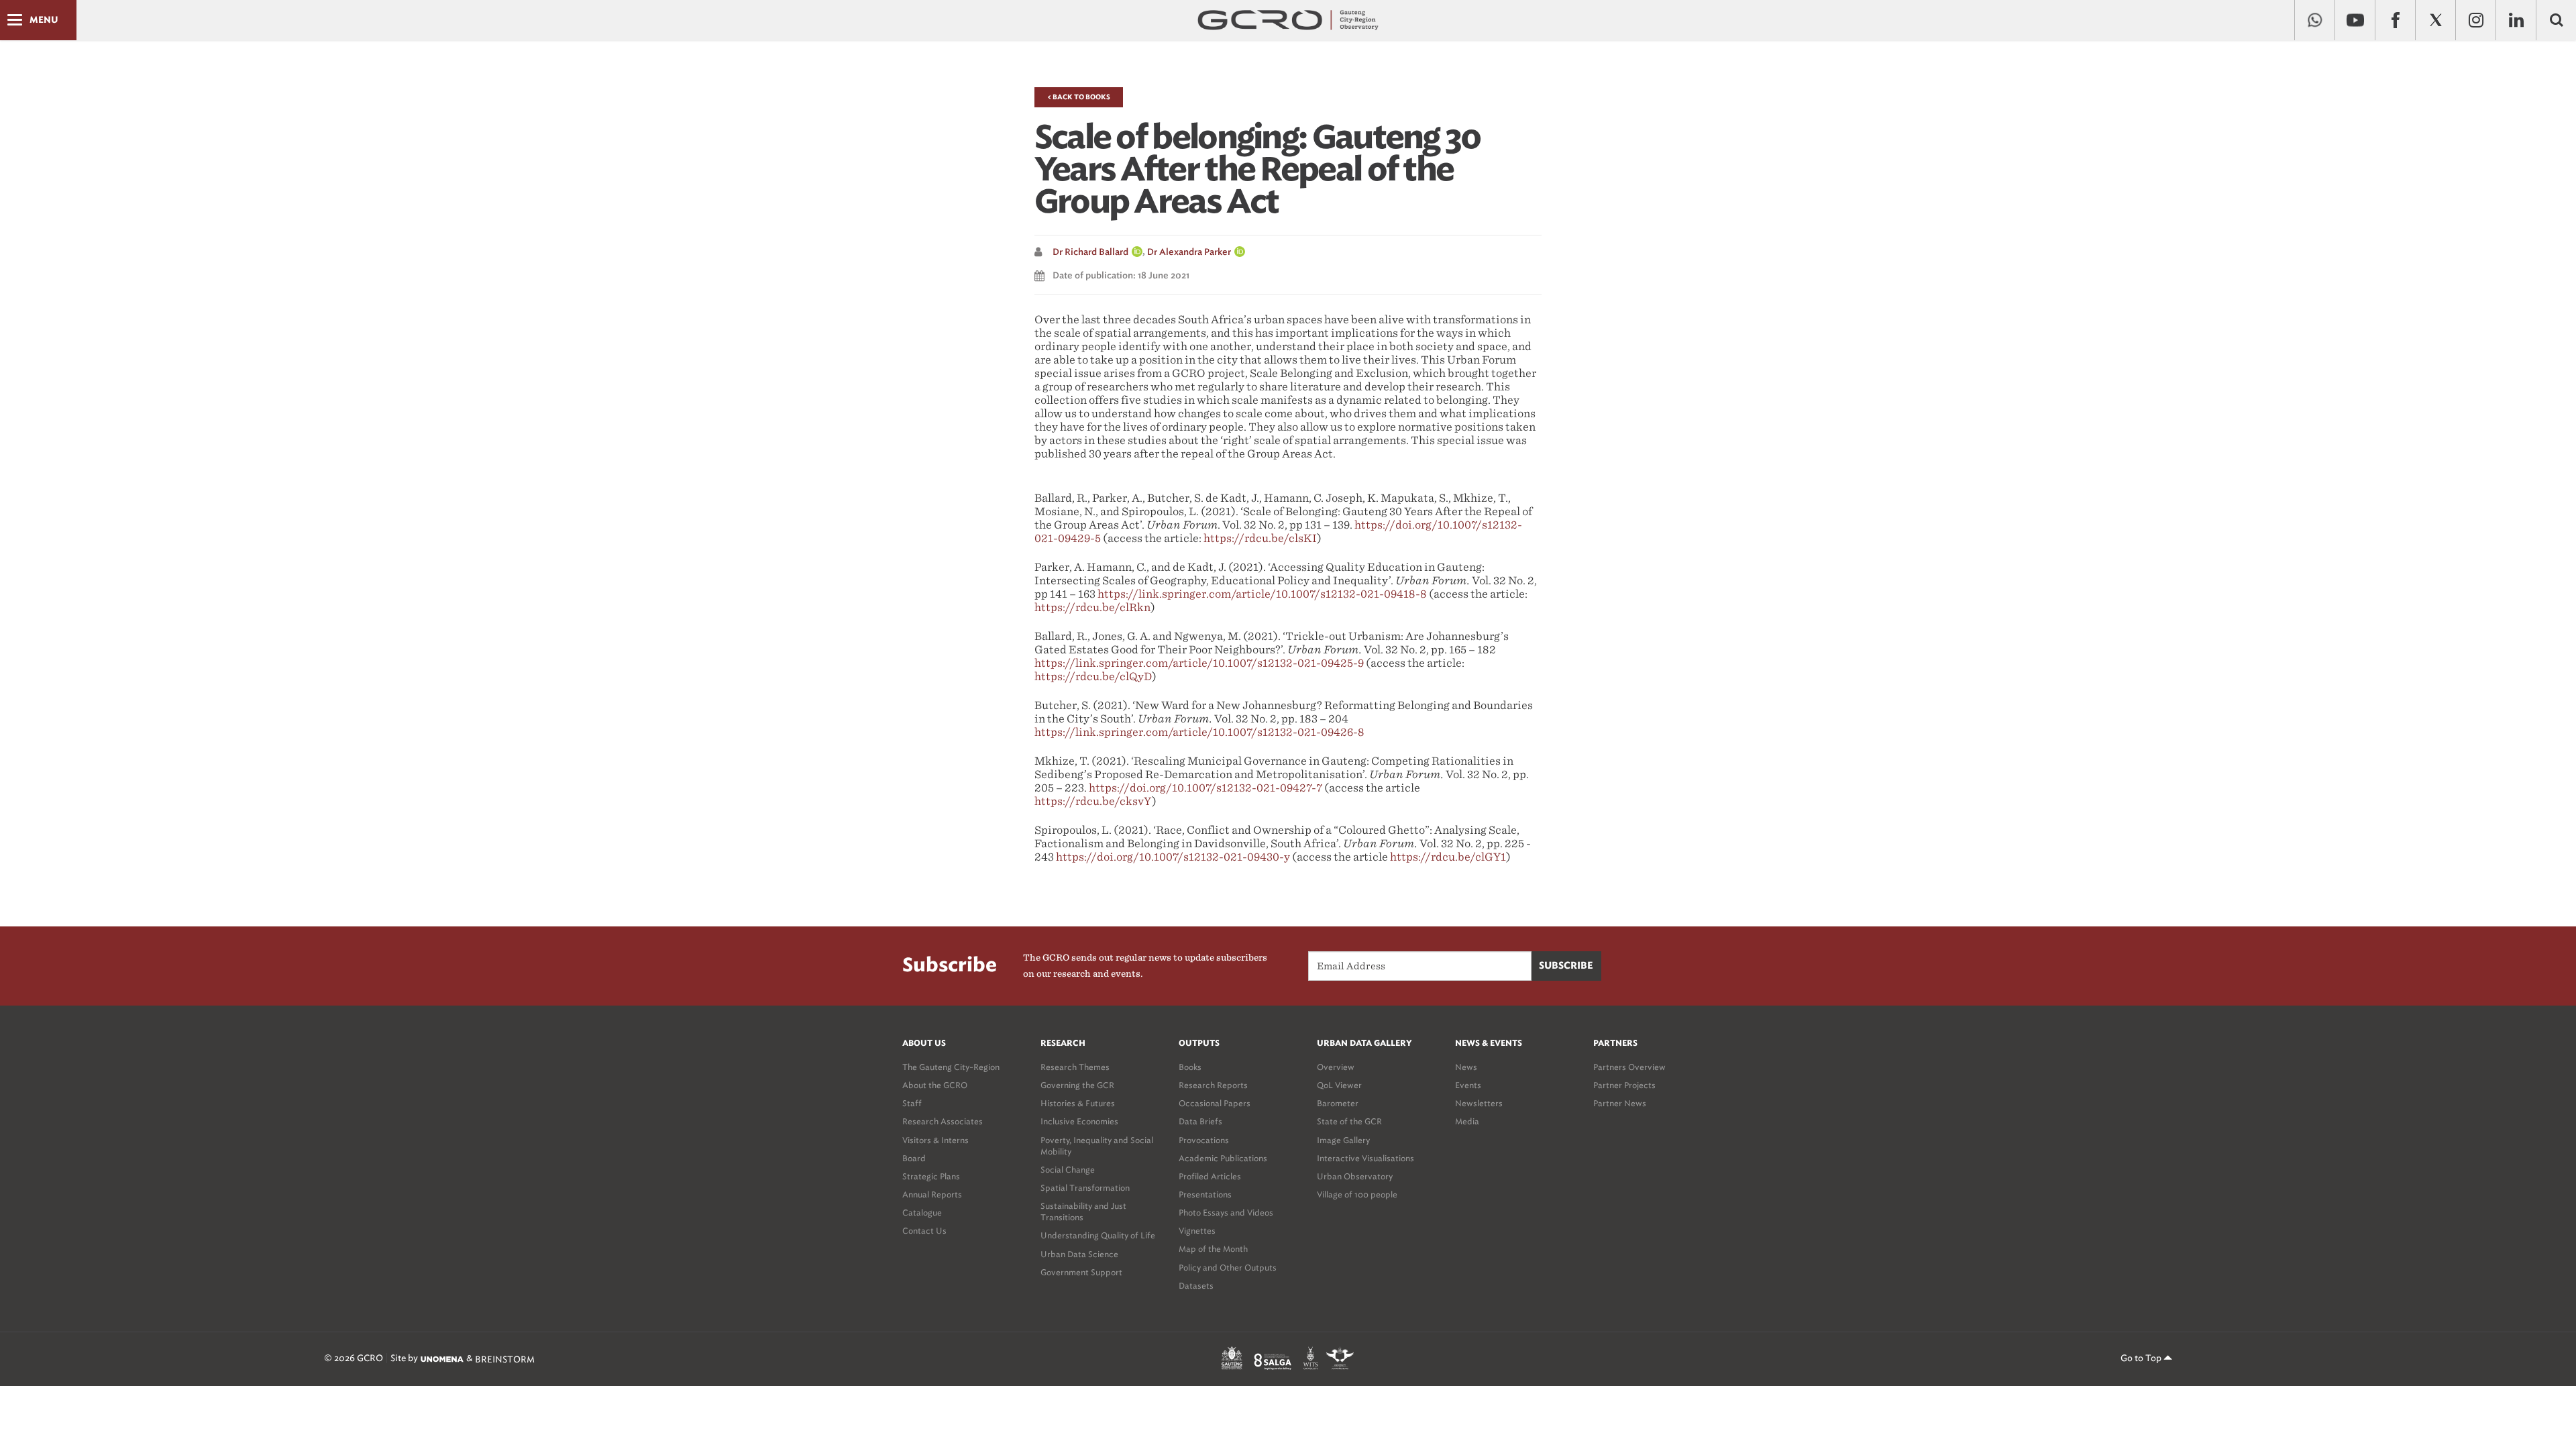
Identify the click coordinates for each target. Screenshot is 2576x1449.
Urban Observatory (1355, 1176)
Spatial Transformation (1085, 1188)
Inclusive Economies (1079, 1121)
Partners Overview (1629, 1067)
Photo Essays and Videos (1226, 1213)
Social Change (1068, 1170)
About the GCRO (935, 1085)
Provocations (1204, 1140)
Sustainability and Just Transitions (1083, 1212)
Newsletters (1479, 1103)
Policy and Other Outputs (1228, 1268)
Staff (912, 1103)
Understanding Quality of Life (1098, 1235)
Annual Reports (932, 1194)
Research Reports (1213, 1085)
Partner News (1620, 1103)
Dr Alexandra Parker (1189, 253)
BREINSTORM (505, 1359)
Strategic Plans (931, 1176)
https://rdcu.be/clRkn (1092, 607)
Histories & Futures (1078, 1103)
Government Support (1081, 1272)
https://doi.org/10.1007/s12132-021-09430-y (1173, 857)
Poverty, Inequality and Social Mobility (1097, 1146)
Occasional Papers (1215, 1103)
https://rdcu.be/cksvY (1093, 801)
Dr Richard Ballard (1090, 253)
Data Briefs (1200, 1121)
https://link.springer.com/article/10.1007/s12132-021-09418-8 (1262, 594)
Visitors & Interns (935, 1140)
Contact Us (924, 1231)
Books (1190, 1067)
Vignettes (1197, 1231)
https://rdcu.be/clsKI (1260, 538)
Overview (1336, 1067)
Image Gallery (1343, 1140)
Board (914, 1158)
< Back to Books (1079, 97)
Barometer (1338, 1103)
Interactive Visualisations (1365, 1158)
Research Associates (943, 1121)
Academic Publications (1223, 1158)
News (1466, 1067)
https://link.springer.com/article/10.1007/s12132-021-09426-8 (1199, 732)
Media (1467, 1121)
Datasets (1196, 1286)
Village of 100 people (1357, 1194)
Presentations (1205, 1194)
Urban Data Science (1079, 1254)
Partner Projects (1624, 1085)
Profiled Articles (1210, 1176)
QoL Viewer (1339, 1085)
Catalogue (922, 1213)
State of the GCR (1349, 1121)
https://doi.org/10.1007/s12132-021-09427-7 (1205, 788)
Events (1468, 1085)
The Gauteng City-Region (951, 1067)
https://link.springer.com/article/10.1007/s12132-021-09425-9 (1199, 663)
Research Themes (1075, 1067)
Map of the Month (1213, 1249)
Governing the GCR (1077, 1085)
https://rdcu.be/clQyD (1093, 677)
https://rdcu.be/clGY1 (1448, 857)
